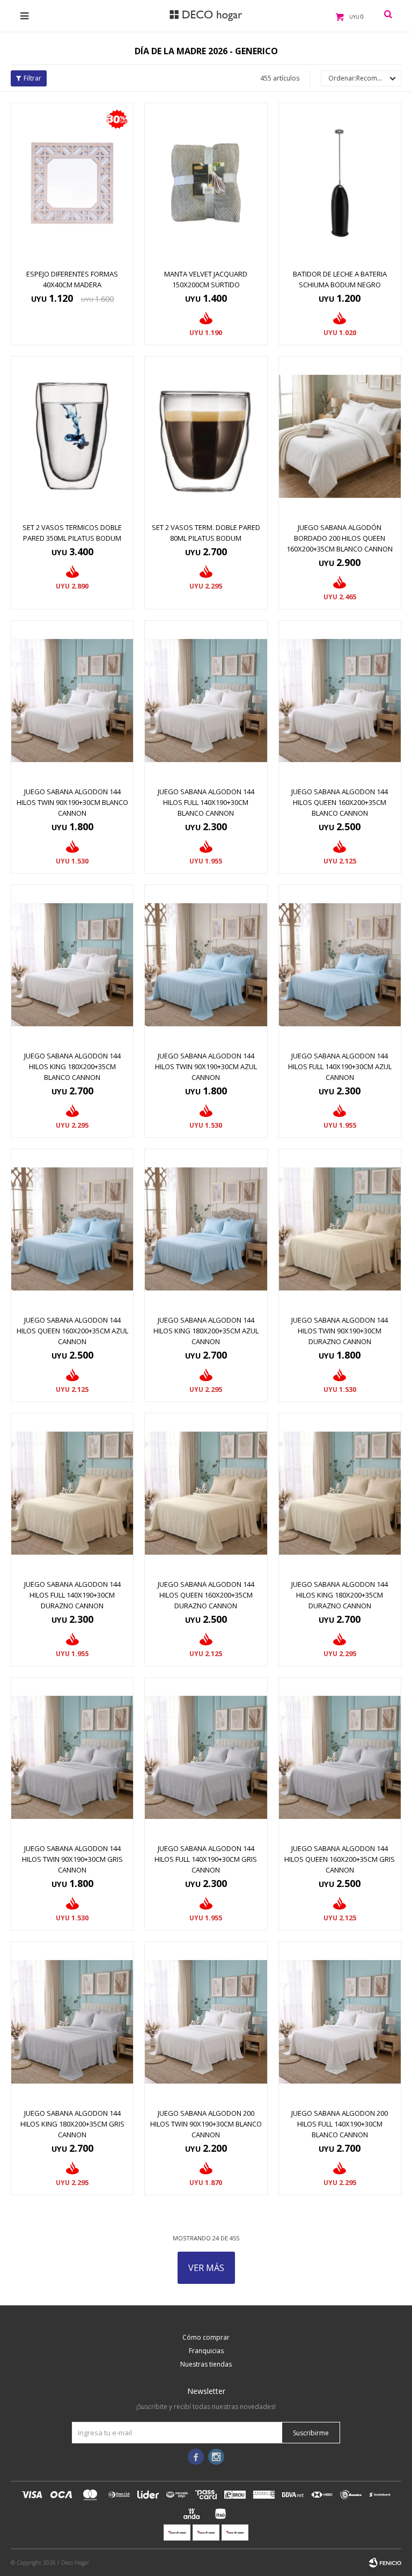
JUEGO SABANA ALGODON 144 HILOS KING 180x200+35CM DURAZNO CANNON (340, 1595)
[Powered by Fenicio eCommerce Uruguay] (385, 2563)
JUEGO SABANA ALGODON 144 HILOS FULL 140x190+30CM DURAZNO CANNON (72, 1595)
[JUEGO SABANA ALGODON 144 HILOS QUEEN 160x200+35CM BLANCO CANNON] (340, 701)
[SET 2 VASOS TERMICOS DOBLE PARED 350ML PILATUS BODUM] (72, 436)
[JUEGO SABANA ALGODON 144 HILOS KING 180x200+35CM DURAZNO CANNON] (340, 1493)
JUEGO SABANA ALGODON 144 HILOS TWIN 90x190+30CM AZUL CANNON (206, 1066)
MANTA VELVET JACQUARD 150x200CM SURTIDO (206, 279)
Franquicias (206, 2351)
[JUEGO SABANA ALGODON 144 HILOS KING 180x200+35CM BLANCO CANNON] (72, 965)
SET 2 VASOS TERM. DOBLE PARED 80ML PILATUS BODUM (206, 533)
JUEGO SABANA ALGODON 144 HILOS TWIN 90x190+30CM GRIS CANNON (72, 1859)
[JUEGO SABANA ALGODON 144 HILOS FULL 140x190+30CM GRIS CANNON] (206, 1757)
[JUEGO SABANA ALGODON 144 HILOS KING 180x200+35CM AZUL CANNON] (206, 1229)
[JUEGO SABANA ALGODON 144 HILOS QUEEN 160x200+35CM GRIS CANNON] (340, 1757)
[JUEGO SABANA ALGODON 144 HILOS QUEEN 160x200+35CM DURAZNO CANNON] (206, 1493)
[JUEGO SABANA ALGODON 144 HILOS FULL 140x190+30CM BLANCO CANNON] (206, 701)
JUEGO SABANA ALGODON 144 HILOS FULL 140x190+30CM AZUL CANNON (340, 1066)
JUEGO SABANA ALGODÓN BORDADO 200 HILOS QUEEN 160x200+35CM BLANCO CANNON (340, 538)
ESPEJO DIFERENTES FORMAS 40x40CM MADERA (72, 279)
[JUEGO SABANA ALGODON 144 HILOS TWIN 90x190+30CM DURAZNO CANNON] (340, 1229)
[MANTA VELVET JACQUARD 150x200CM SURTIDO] (206, 183)
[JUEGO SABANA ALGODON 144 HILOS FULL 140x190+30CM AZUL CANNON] (340, 965)
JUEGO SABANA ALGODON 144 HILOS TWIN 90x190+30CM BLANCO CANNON (72, 802)
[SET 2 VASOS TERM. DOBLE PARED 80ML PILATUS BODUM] (206, 436)
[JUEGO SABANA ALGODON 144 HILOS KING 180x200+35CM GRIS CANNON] (72, 2022)
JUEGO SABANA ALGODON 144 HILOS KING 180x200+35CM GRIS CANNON (72, 2124)
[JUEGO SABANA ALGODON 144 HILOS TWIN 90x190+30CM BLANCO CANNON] (72, 701)
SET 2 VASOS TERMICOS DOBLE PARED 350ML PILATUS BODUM (72, 533)
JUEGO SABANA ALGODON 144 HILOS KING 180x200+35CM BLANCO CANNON (72, 1066)
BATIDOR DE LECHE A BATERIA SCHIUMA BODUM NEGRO (340, 279)
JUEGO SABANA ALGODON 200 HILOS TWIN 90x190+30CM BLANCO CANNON (206, 2124)
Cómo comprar (206, 2337)
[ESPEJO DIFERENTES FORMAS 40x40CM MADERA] (72, 183)
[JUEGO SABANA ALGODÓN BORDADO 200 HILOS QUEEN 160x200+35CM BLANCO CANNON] (340, 436)
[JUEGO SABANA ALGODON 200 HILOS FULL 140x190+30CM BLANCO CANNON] (340, 2022)
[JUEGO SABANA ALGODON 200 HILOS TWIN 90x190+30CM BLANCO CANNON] (206, 2022)
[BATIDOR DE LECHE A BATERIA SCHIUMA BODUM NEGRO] (340, 183)
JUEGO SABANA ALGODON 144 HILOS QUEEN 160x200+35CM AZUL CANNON (72, 1331)
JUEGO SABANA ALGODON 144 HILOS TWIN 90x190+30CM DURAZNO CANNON (340, 1331)
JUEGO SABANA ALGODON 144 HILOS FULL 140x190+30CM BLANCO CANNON (206, 802)
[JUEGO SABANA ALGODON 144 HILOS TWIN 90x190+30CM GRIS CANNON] (72, 1757)
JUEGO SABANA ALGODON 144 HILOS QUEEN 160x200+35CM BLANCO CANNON (340, 802)
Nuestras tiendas (206, 2364)
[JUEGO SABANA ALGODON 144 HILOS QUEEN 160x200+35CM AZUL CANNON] (72, 1229)
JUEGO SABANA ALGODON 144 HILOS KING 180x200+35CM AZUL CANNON (206, 1331)
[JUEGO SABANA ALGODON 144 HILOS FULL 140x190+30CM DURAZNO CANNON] (72, 1493)
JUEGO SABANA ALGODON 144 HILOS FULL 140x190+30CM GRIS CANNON (206, 1859)
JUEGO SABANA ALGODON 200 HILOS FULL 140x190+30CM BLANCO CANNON (340, 2124)
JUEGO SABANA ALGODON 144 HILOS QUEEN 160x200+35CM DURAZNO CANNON (206, 1595)
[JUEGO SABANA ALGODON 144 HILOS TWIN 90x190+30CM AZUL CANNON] (206, 965)
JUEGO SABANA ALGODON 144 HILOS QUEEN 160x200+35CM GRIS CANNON (340, 1859)
